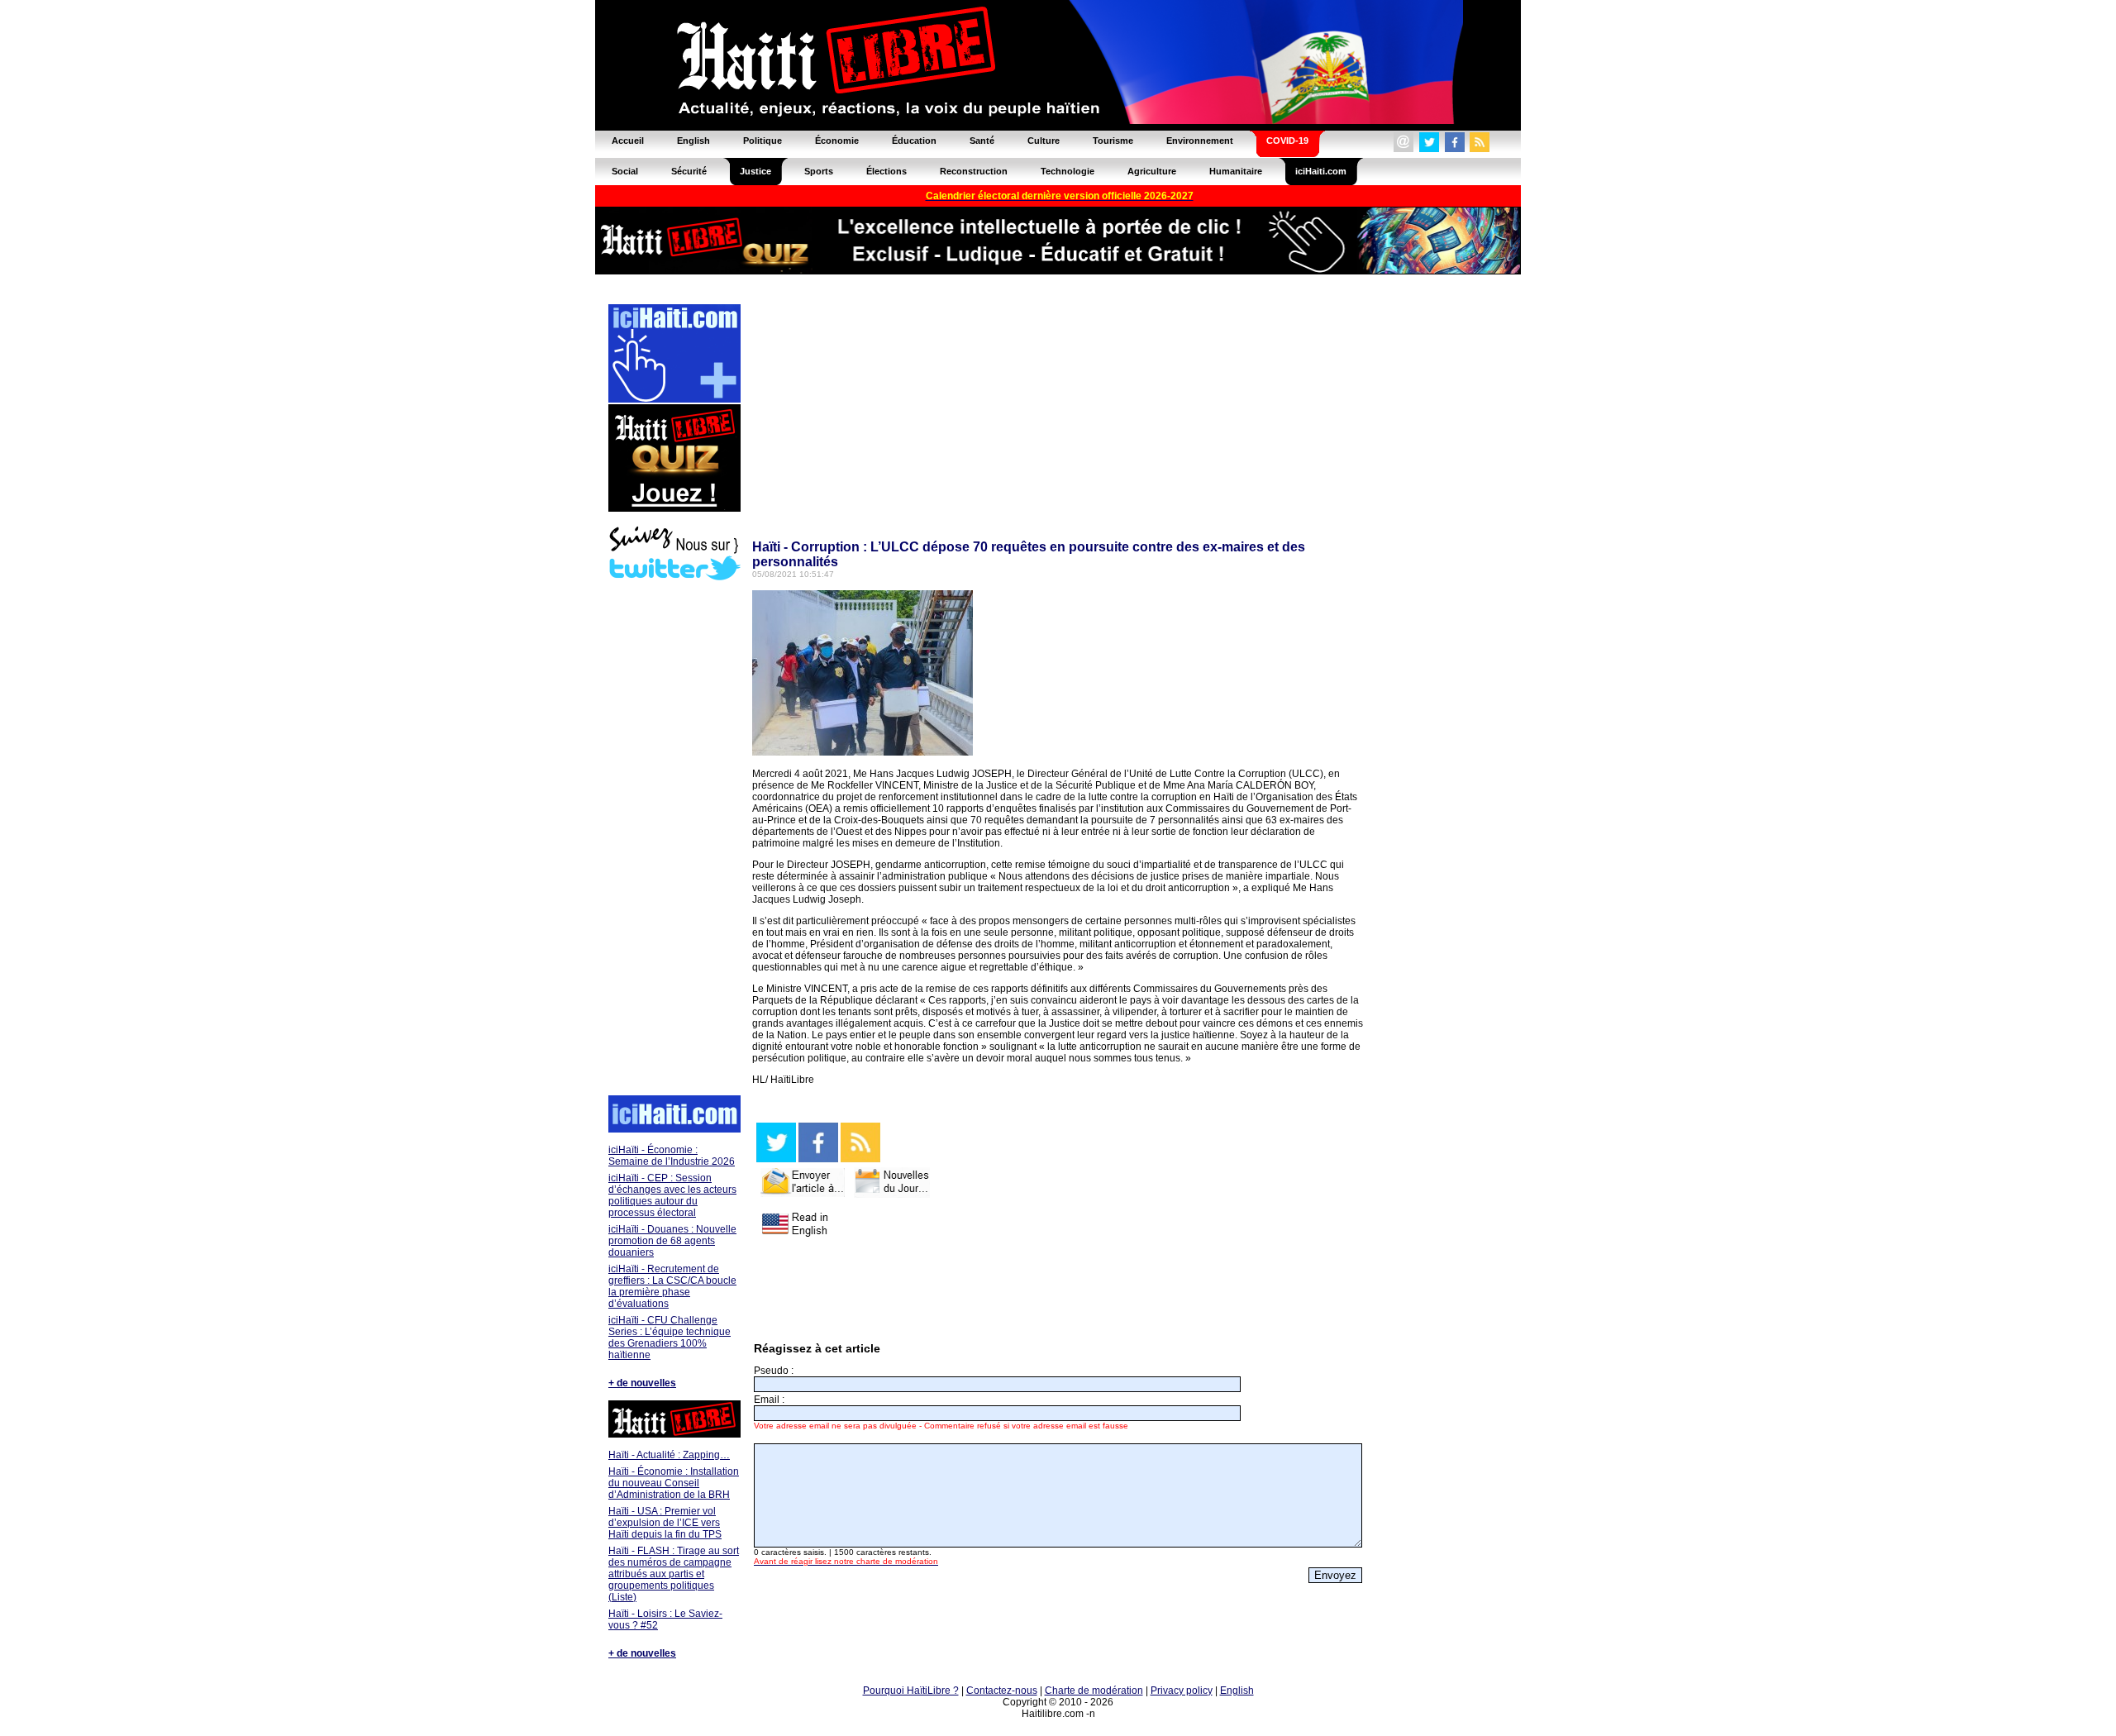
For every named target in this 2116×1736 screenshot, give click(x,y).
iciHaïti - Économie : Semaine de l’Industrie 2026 (672, 1156)
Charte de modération (1094, 1691)
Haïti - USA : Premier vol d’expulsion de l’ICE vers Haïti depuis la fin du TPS (665, 1523)
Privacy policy (1182, 1691)
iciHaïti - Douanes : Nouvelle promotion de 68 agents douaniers (672, 1241)
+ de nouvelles (642, 1383)
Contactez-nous (1002, 1691)
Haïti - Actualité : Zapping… (669, 1455)
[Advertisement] (674, 840)
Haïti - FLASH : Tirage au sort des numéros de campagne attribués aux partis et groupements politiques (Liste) (674, 1574)
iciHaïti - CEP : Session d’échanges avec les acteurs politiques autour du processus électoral (672, 1195)
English (1237, 1691)
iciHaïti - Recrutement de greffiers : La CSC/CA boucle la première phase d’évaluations (672, 1286)
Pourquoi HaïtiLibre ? (911, 1691)
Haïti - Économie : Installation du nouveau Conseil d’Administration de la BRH (674, 1483)
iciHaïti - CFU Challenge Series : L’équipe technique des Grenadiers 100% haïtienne (670, 1338)
